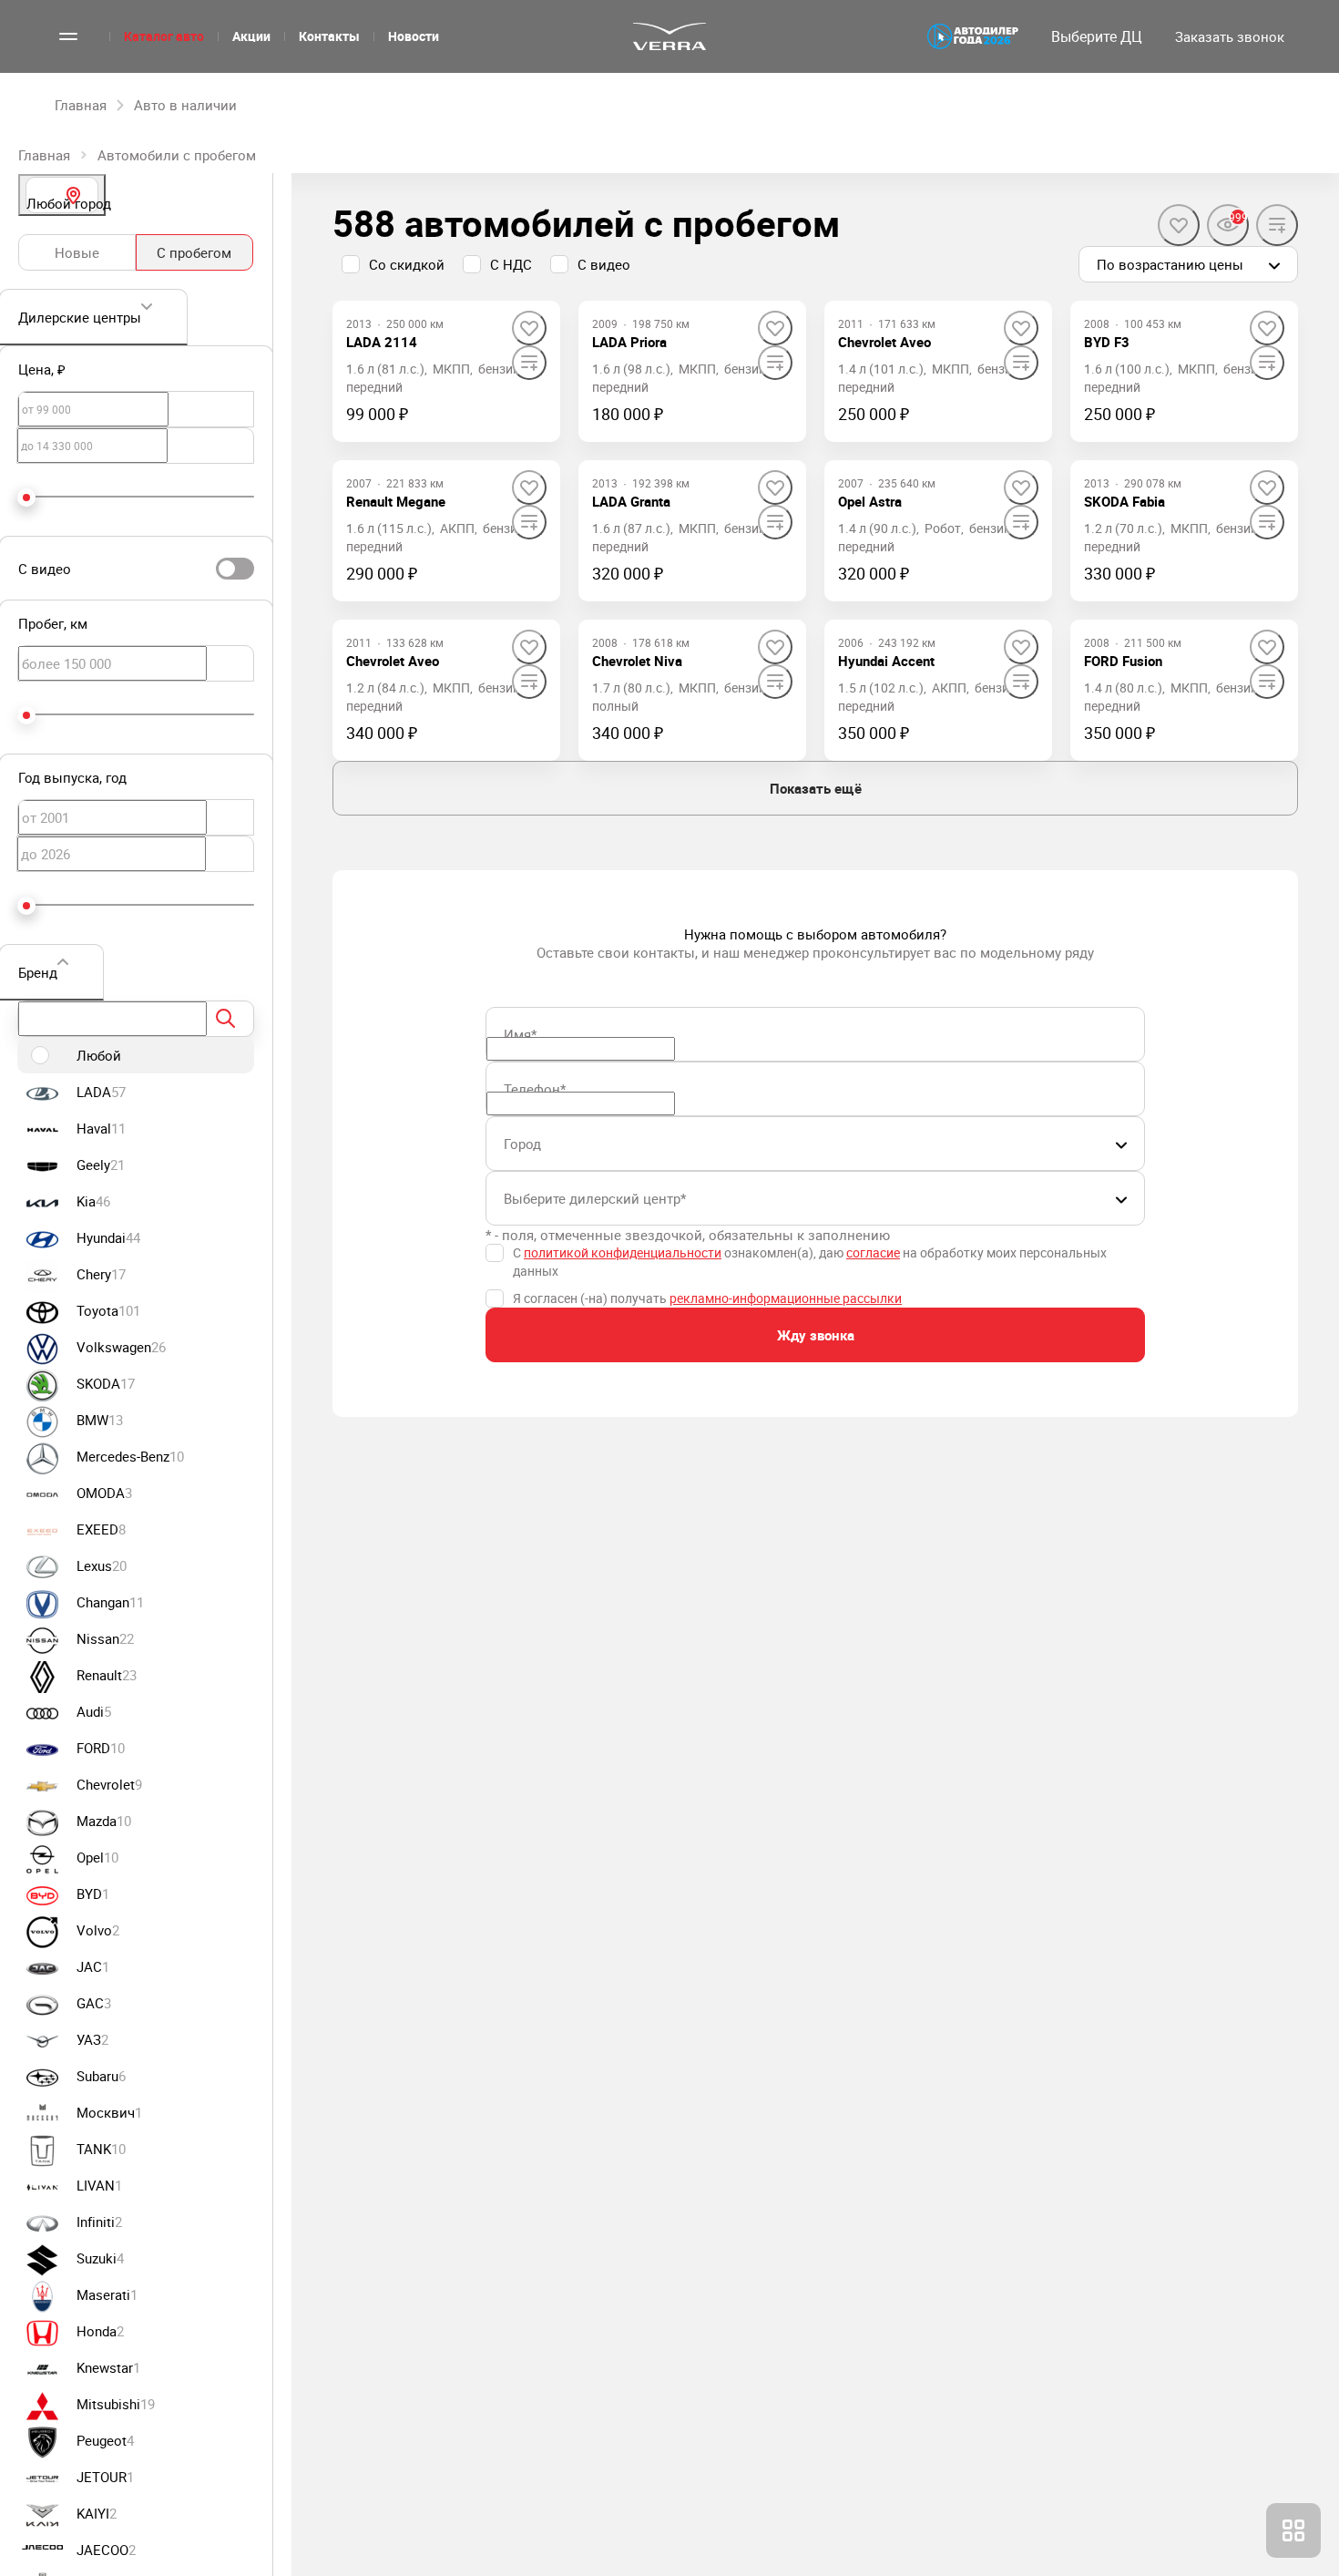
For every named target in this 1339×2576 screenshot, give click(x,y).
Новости (414, 36)
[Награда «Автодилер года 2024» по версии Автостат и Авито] (973, 36)
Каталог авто (164, 36)
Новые (77, 252)
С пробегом (194, 252)
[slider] (26, 498)
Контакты (329, 36)
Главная (44, 155)
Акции (251, 36)
